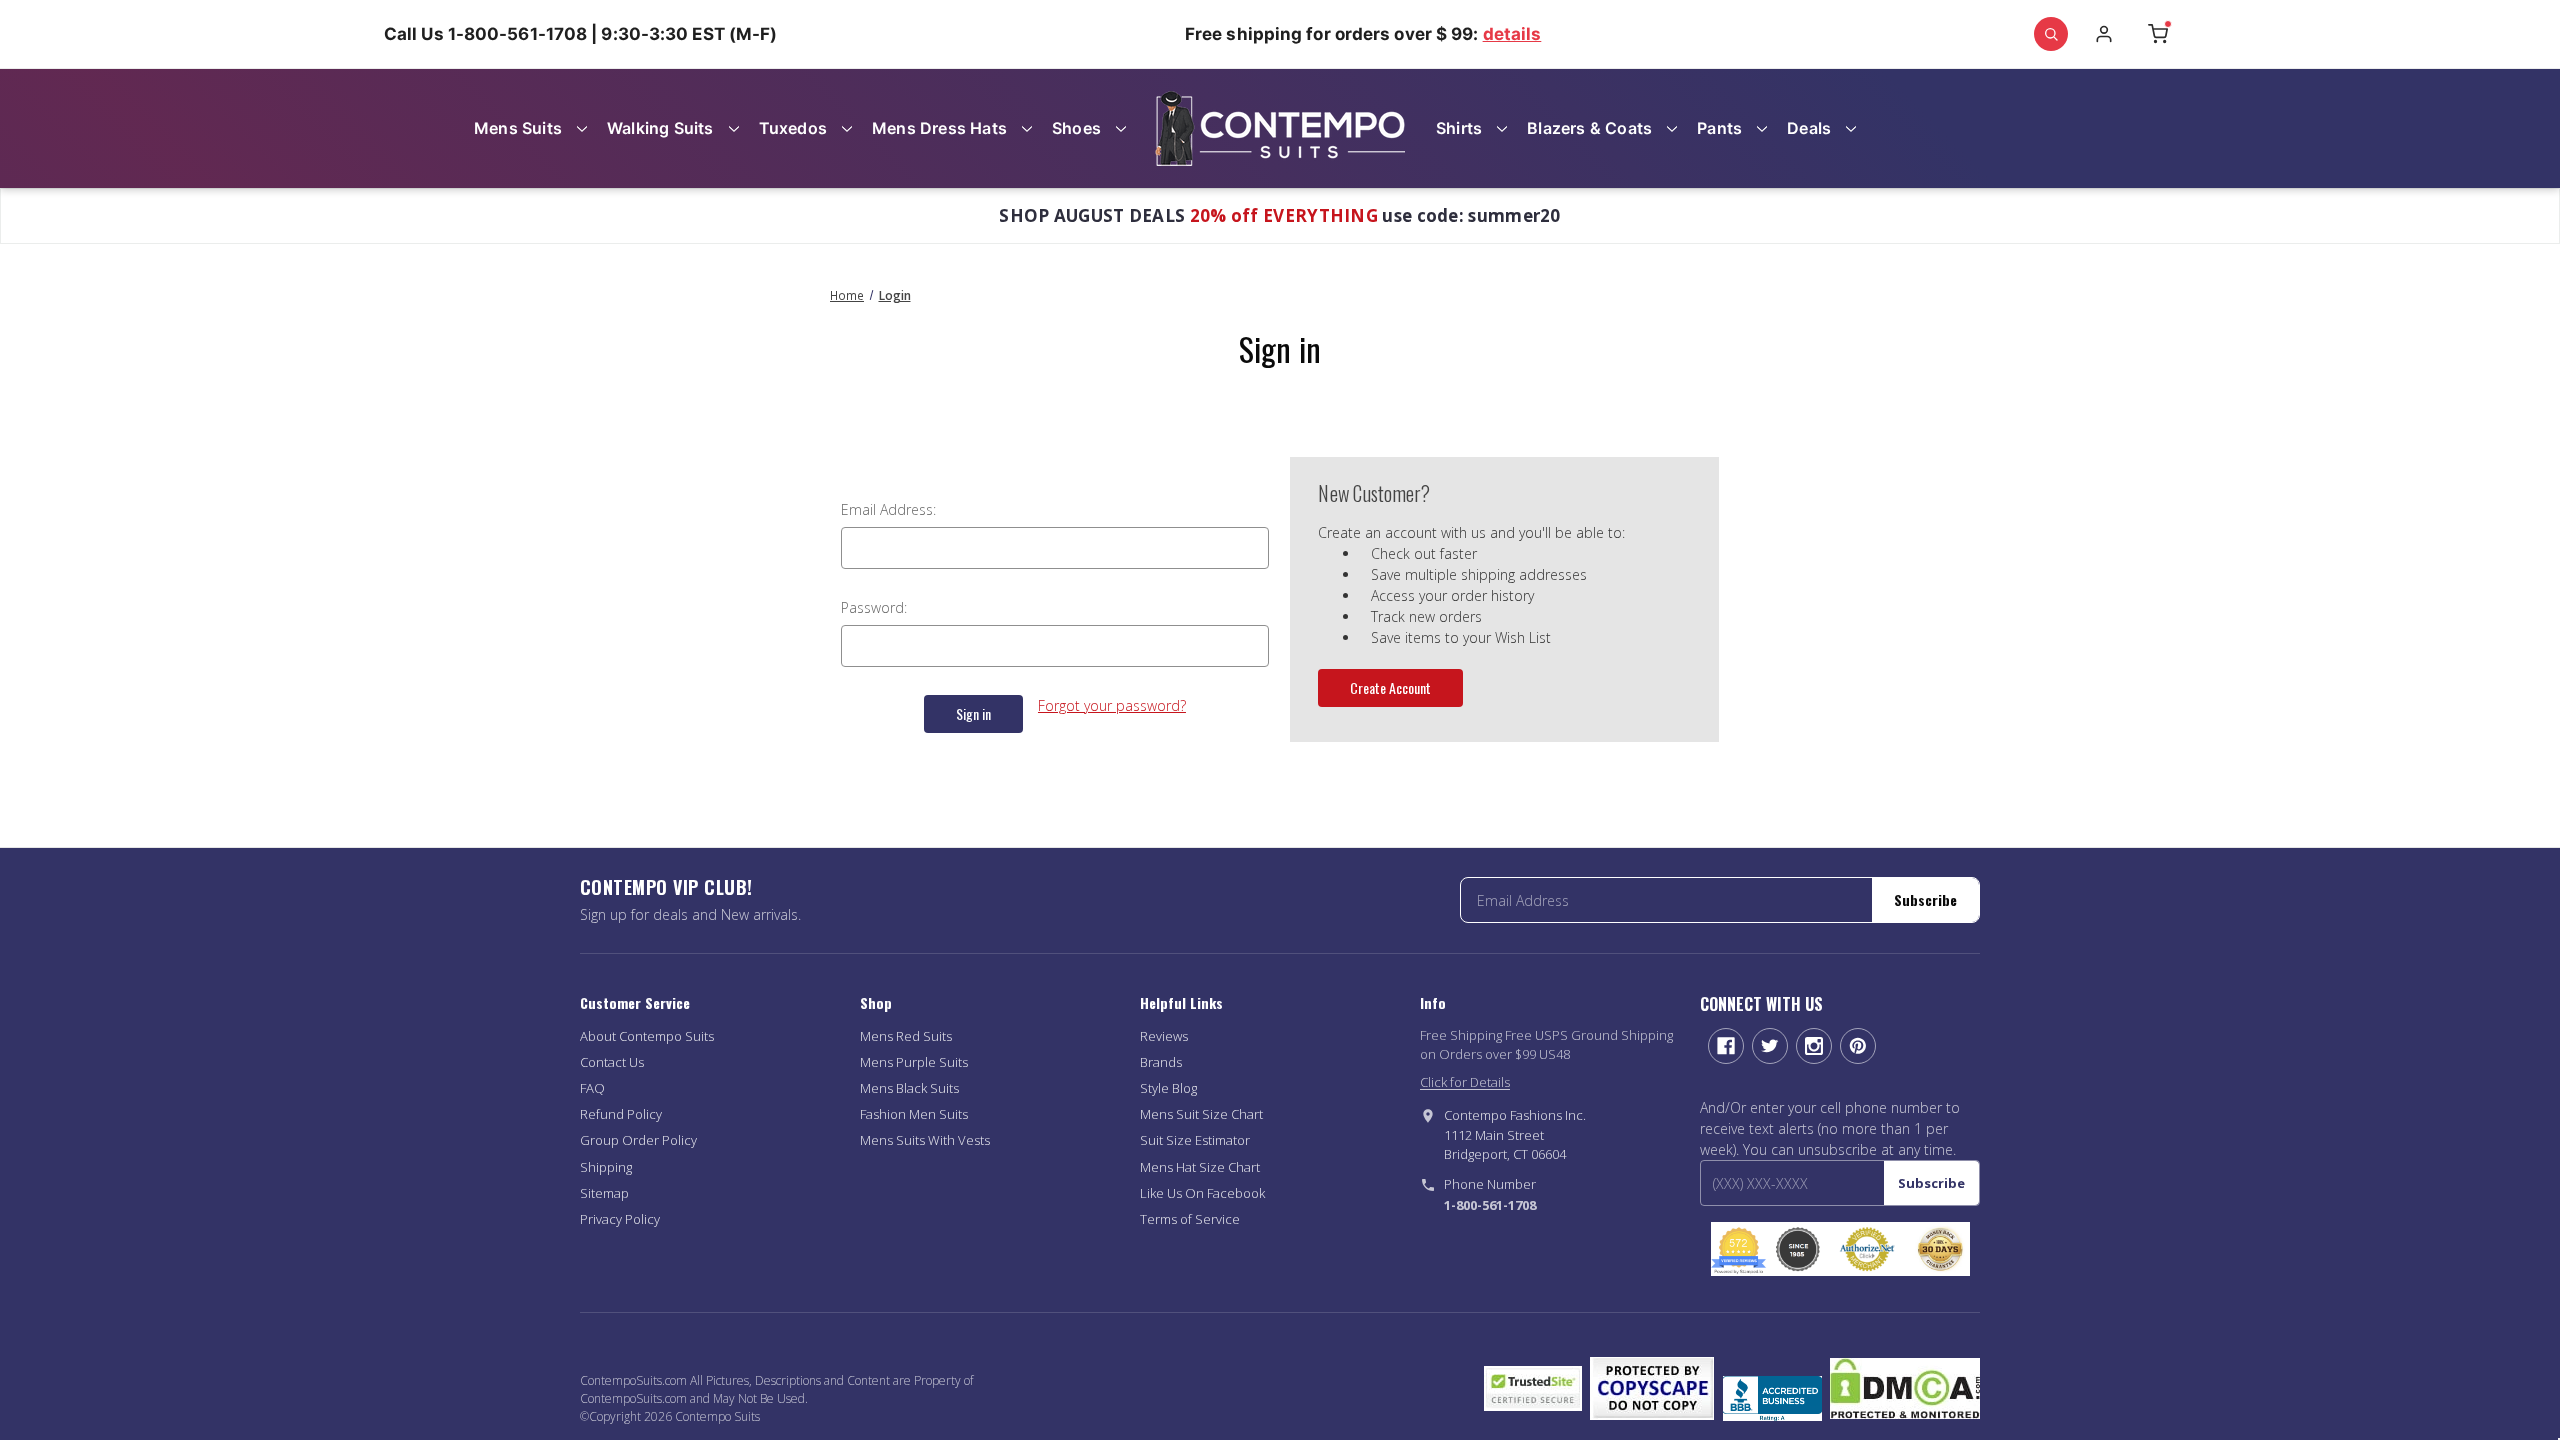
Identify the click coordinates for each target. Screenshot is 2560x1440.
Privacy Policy (620, 1219)
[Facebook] (1726, 1046)
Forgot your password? (1112, 705)
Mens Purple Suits (914, 1062)
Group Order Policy (638, 1140)
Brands (1161, 1062)
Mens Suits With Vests (925, 1140)
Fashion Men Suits (914, 1114)
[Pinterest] (1858, 1046)
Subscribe (1925, 899)
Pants (1719, 128)
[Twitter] (1770, 1046)
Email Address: (888, 509)
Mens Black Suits (909, 1088)
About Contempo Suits (647, 1036)
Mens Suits (518, 128)
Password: (874, 607)
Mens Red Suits (906, 1036)
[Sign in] (2104, 34)
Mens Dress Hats (939, 128)
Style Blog (1168, 1088)
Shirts (1459, 128)
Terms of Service (1190, 1219)
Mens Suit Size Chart (1201, 1114)
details (1512, 34)
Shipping (606, 1167)
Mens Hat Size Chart (1200, 1167)
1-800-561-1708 (1490, 1205)
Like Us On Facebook (1202, 1193)
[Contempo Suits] (1280, 128)
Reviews (1164, 1036)
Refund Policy (621, 1114)
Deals (1809, 128)
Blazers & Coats (1589, 128)
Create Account (1390, 687)
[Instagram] (1814, 1046)
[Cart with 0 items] (2158, 34)
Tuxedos (793, 128)
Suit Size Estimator (1195, 1140)
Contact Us (612, 1062)
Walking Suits (660, 128)
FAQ (592, 1088)
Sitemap (604, 1193)
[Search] (2051, 34)
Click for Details (1465, 1082)
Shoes (1076, 128)
